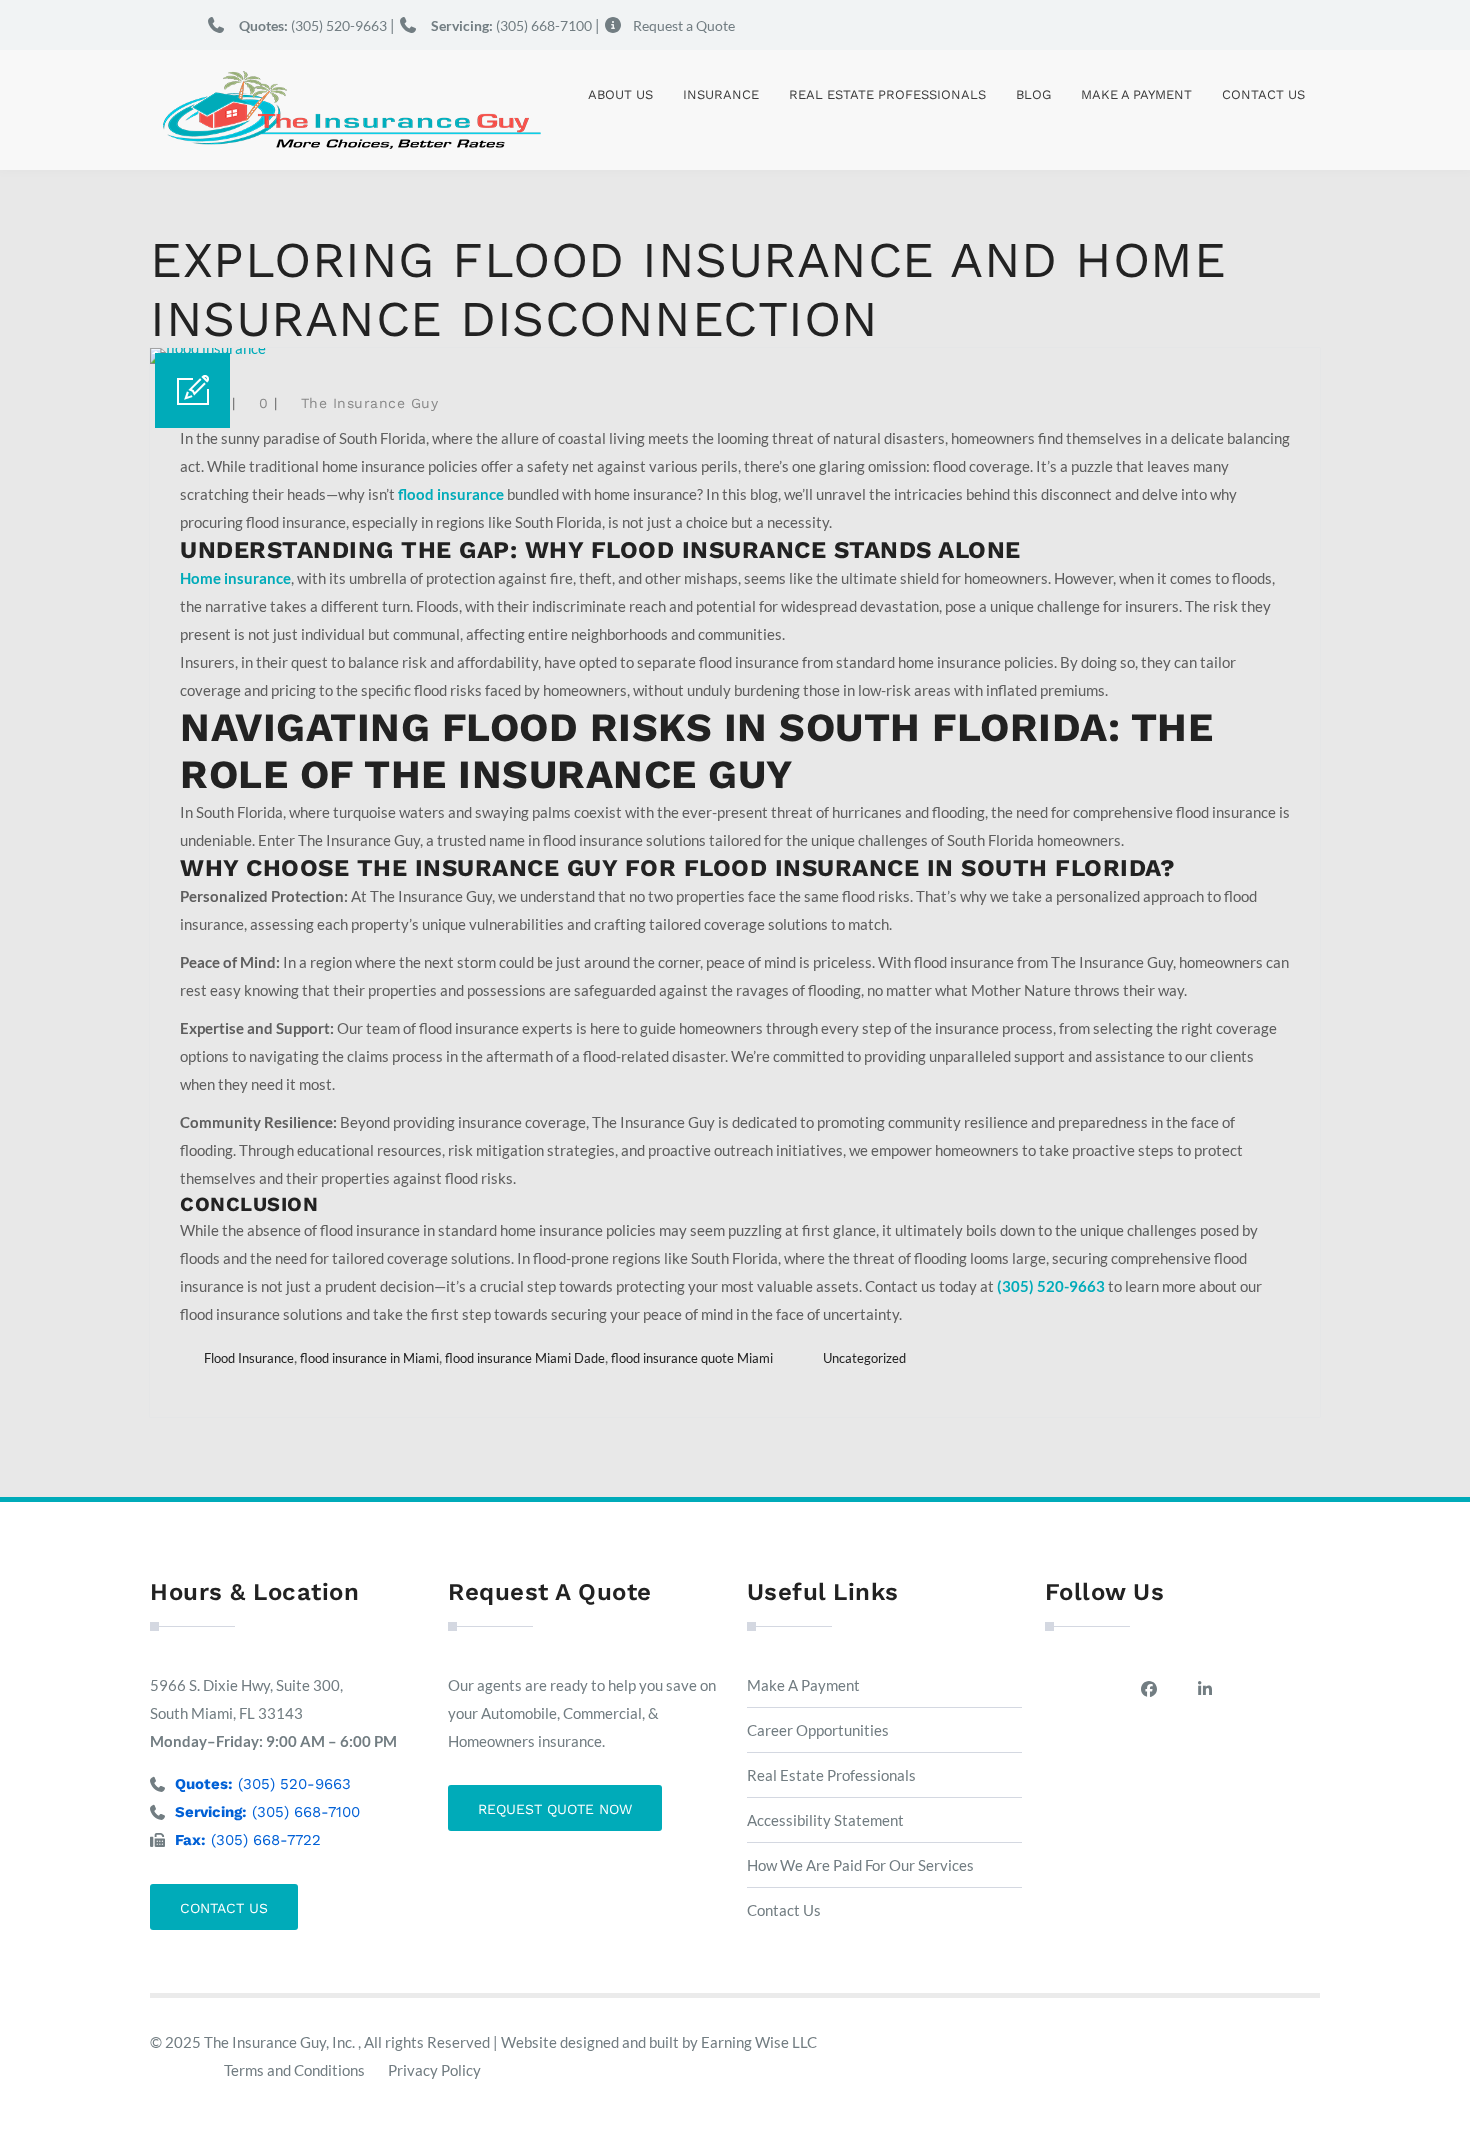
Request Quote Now (555, 1809)
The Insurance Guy (370, 403)
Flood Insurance (249, 1358)
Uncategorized (864, 1358)
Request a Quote (684, 25)
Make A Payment (1136, 94)
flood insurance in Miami (369, 1358)
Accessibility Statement (825, 1820)
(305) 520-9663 (313, 25)
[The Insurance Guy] (350, 110)
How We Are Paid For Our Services (860, 1865)
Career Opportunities (818, 1730)
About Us (620, 94)
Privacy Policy (434, 2070)
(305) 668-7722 (248, 1840)
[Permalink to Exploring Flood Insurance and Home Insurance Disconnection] (208, 348)
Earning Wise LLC (759, 2042)
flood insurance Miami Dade (525, 1358)
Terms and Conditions (294, 2070)
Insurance (721, 94)
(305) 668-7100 (511, 25)
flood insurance (451, 494)
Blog (1033, 94)
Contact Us (1263, 94)
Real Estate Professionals (887, 94)
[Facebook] (1154, 1689)
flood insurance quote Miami (692, 1358)
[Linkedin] (1210, 1689)
